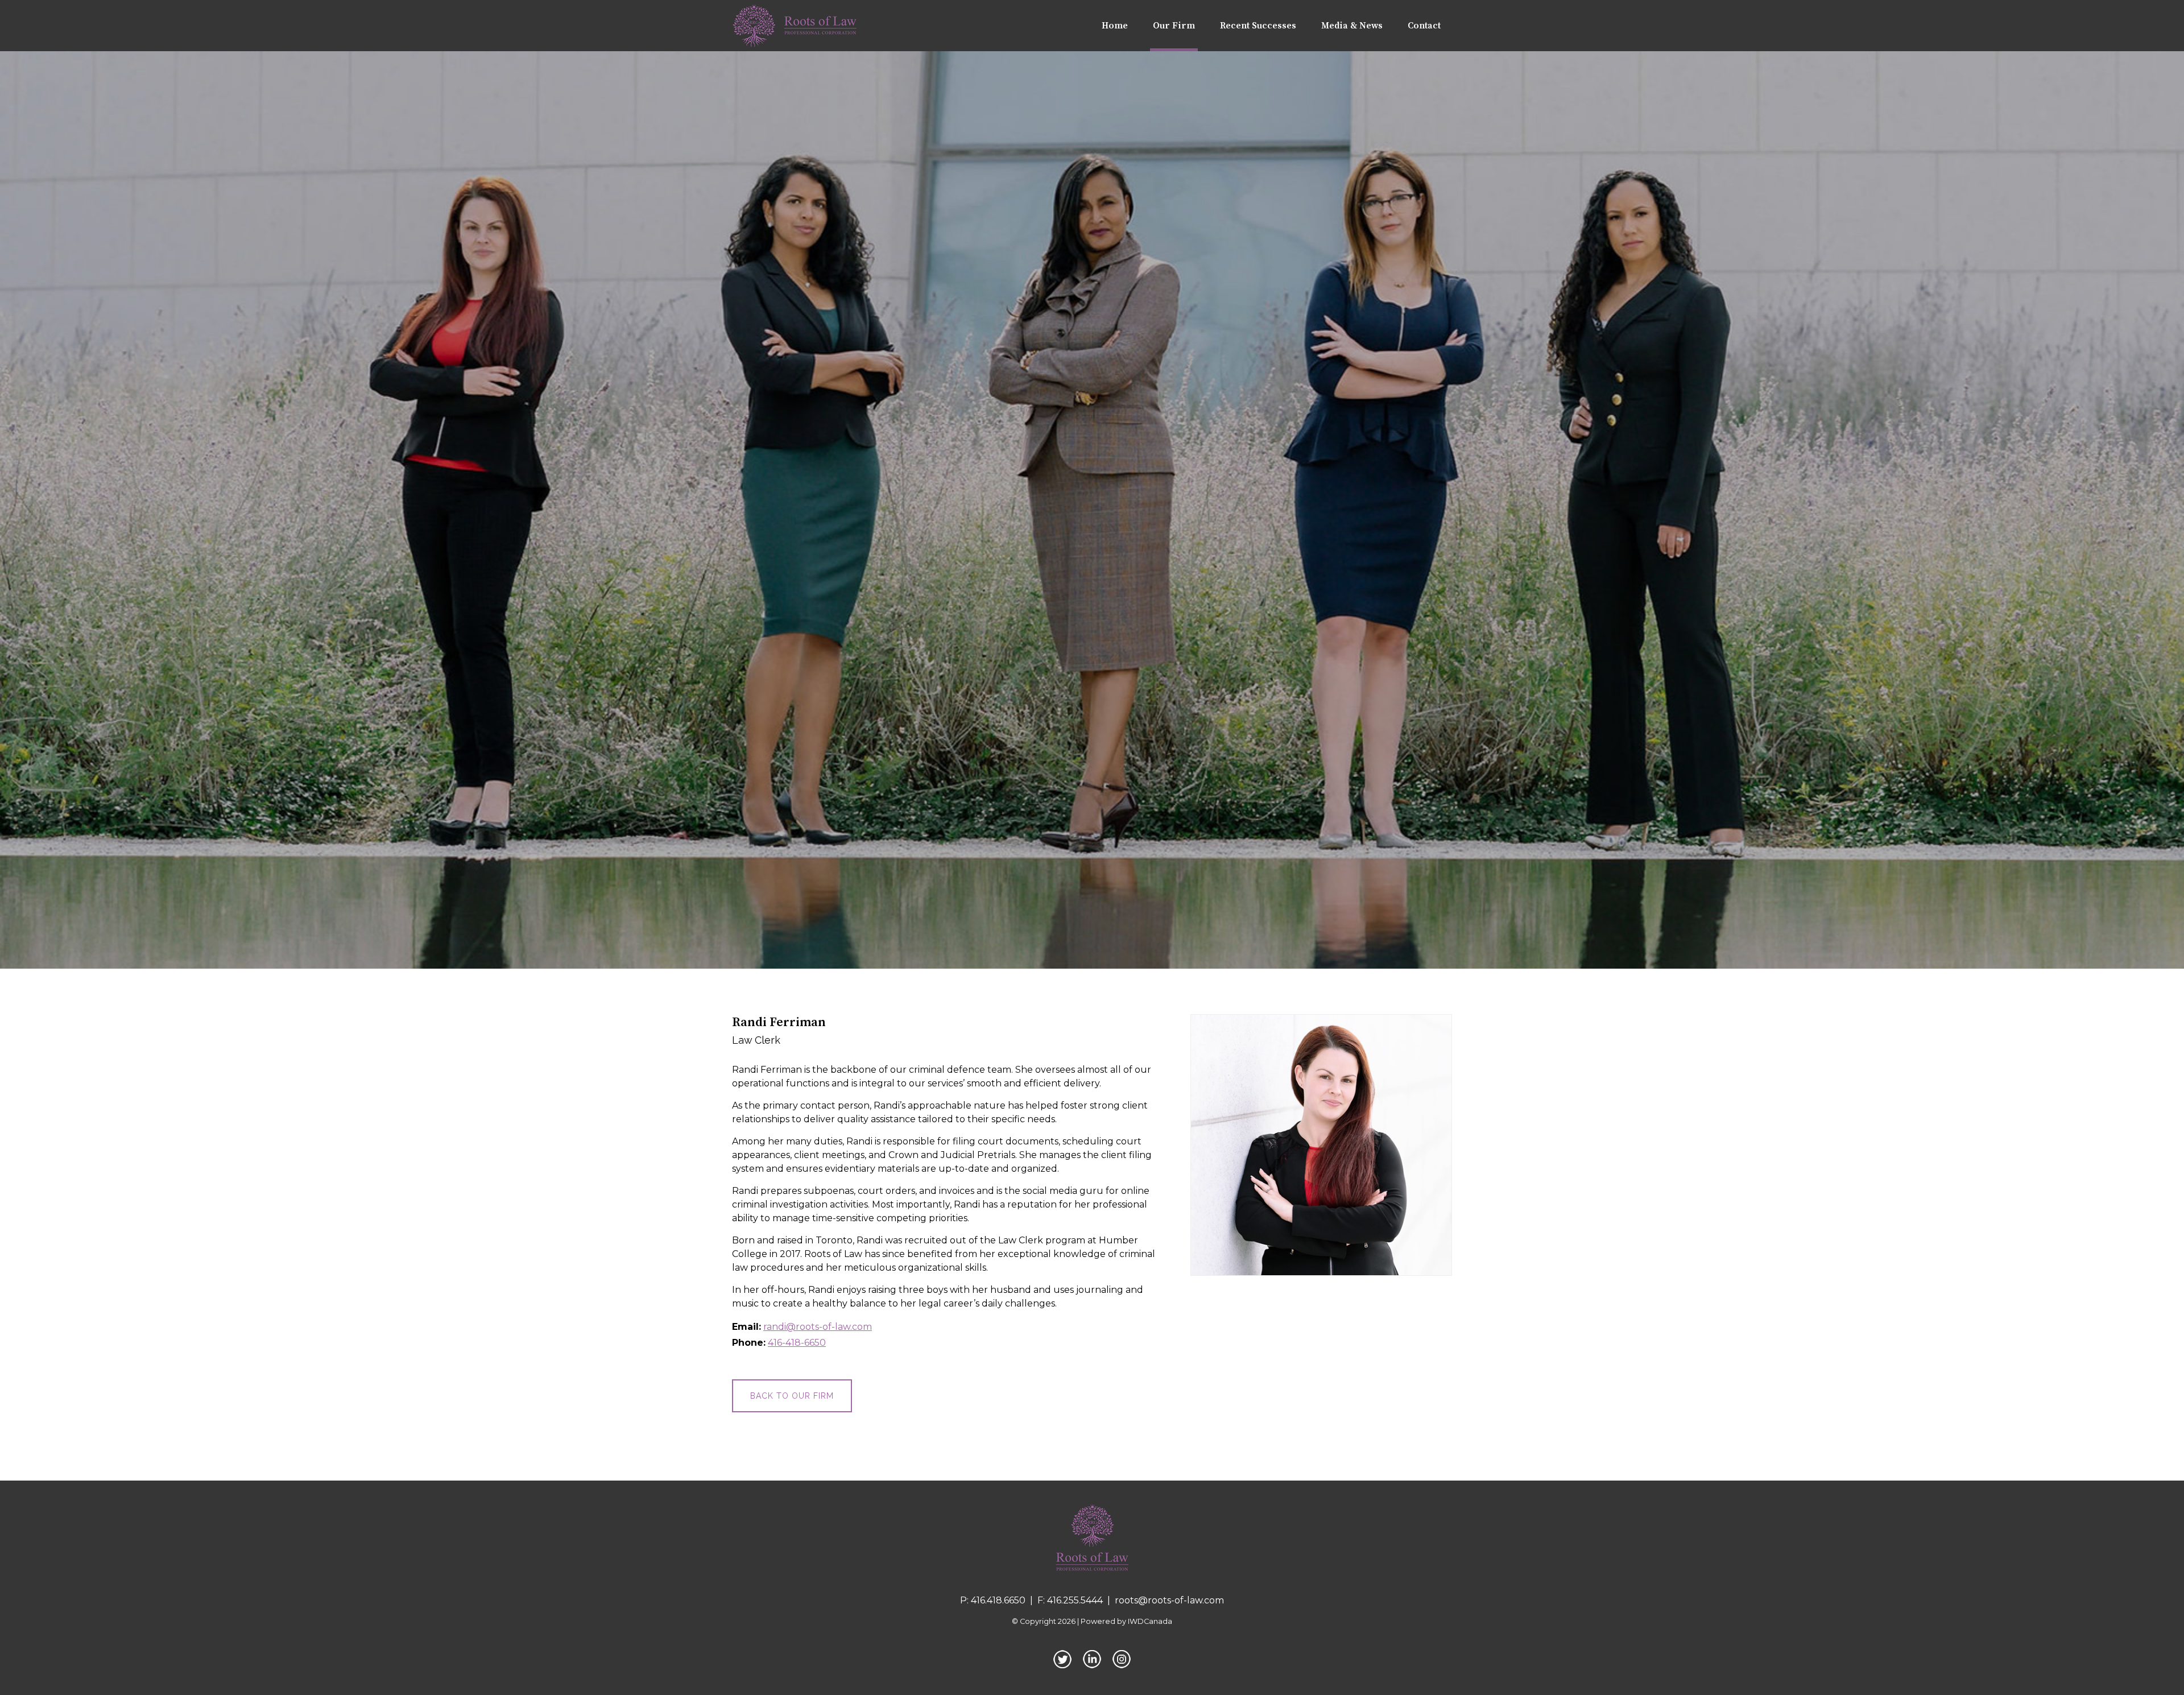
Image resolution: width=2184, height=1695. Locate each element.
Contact (1424, 26)
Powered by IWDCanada (1126, 1621)
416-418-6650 (797, 1343)
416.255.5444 (1075, 1600)
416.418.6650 (998, 1600)
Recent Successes (1258, 26)
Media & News (1352, 26)
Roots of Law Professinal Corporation (795, 26)
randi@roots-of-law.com (818, 1327)
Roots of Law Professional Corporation (1092, 1538)
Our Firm (1174, 26)
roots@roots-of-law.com (1169, 1600)
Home (1115, 26)
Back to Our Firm (792, 1396)
